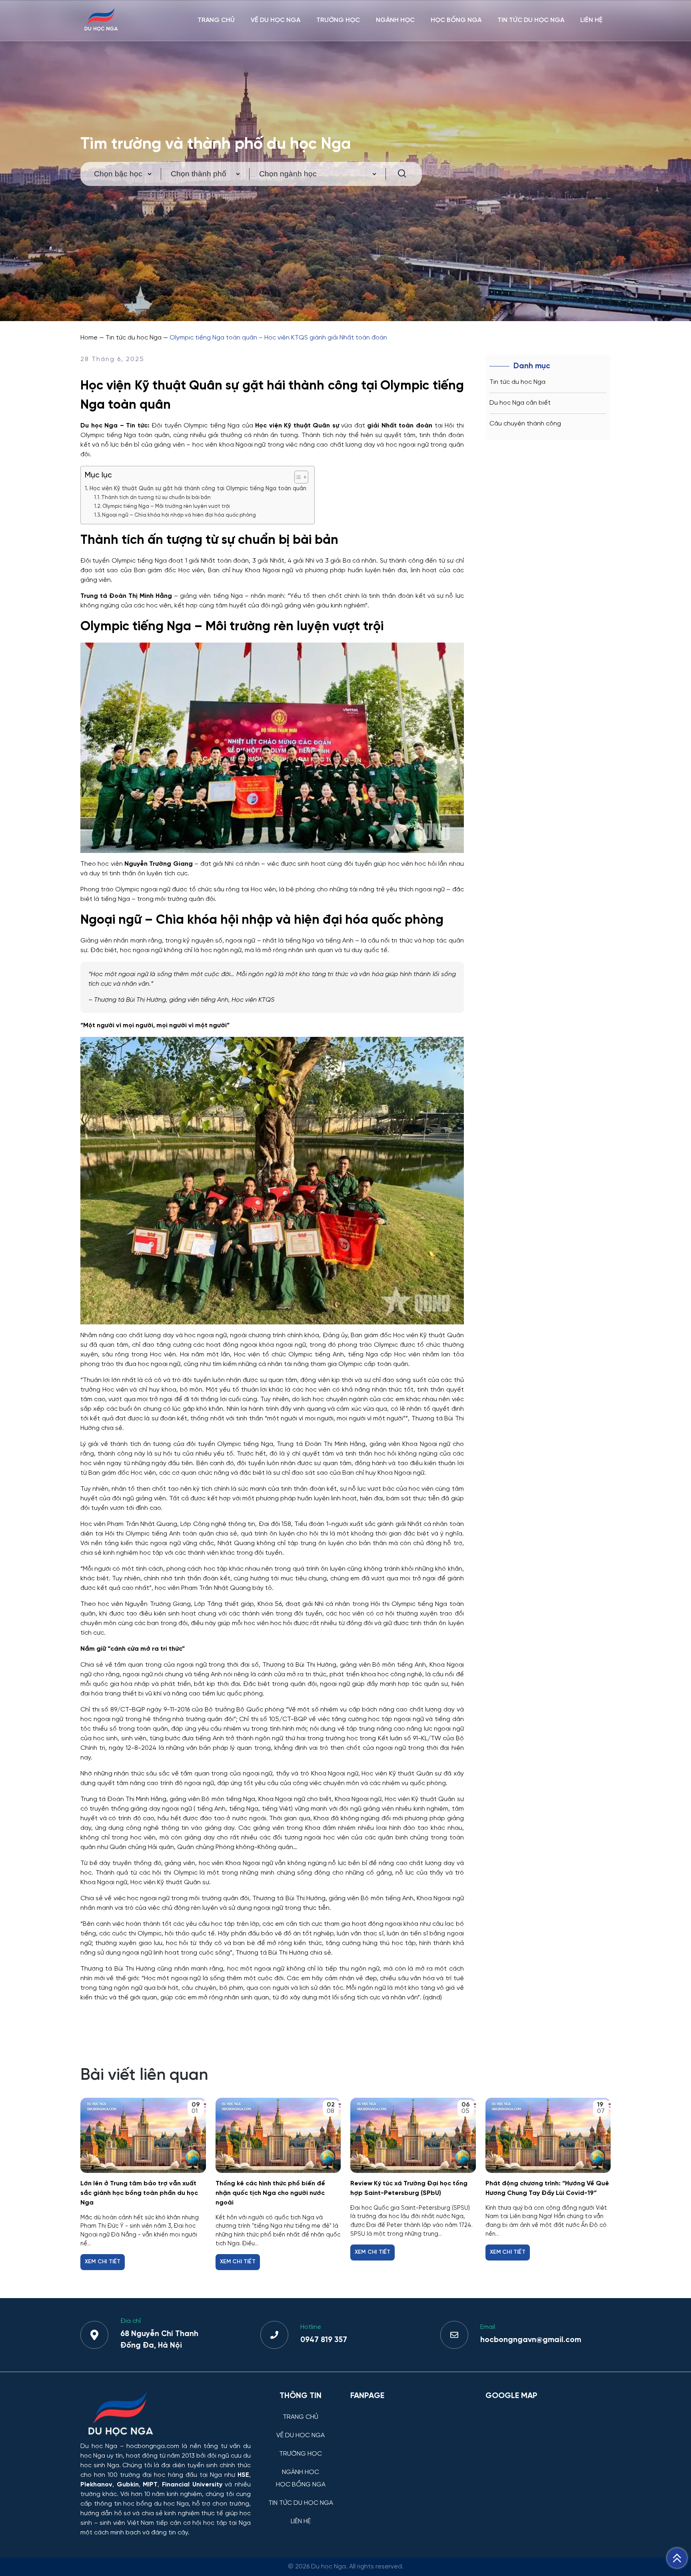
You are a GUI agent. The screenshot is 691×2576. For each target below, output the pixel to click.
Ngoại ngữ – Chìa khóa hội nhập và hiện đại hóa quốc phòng (179, 515)
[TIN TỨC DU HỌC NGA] (301, 2497)
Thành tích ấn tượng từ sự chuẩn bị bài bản (156, 498)
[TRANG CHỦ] (301, 2411)
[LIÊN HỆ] (301, 2515)
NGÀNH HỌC (395, 20)
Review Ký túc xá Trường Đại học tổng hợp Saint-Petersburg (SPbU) (409, 2188)
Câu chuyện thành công (525, 424)
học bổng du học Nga (156, 2504)
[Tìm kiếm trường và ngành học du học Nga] (398, 174)
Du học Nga (99, 2446)
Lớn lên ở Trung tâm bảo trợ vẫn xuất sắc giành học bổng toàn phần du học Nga (139, 2193)
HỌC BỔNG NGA (456, 20)
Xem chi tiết (103, 2262)
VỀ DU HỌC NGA (276, 20)
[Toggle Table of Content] (297, 477)
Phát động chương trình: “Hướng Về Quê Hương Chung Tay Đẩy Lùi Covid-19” (547, 2188)
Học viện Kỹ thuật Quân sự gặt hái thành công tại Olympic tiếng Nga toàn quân (198, 489)
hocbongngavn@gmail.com (531, 2340)
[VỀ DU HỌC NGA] (301, 2429)
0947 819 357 (324, 2340)
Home (89, 338)
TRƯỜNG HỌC (338, 20)
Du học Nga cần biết (520, 403)
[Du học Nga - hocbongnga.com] (101, 29)
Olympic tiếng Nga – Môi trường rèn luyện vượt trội (166, 506)
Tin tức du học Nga (134, 338)
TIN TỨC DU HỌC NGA (531, 20)
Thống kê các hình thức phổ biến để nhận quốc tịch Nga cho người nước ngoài (270, 2193)
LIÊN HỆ (591, 20)
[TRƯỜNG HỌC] (301, 2448)
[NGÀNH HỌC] (301, 2466)
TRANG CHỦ (216, 20)
